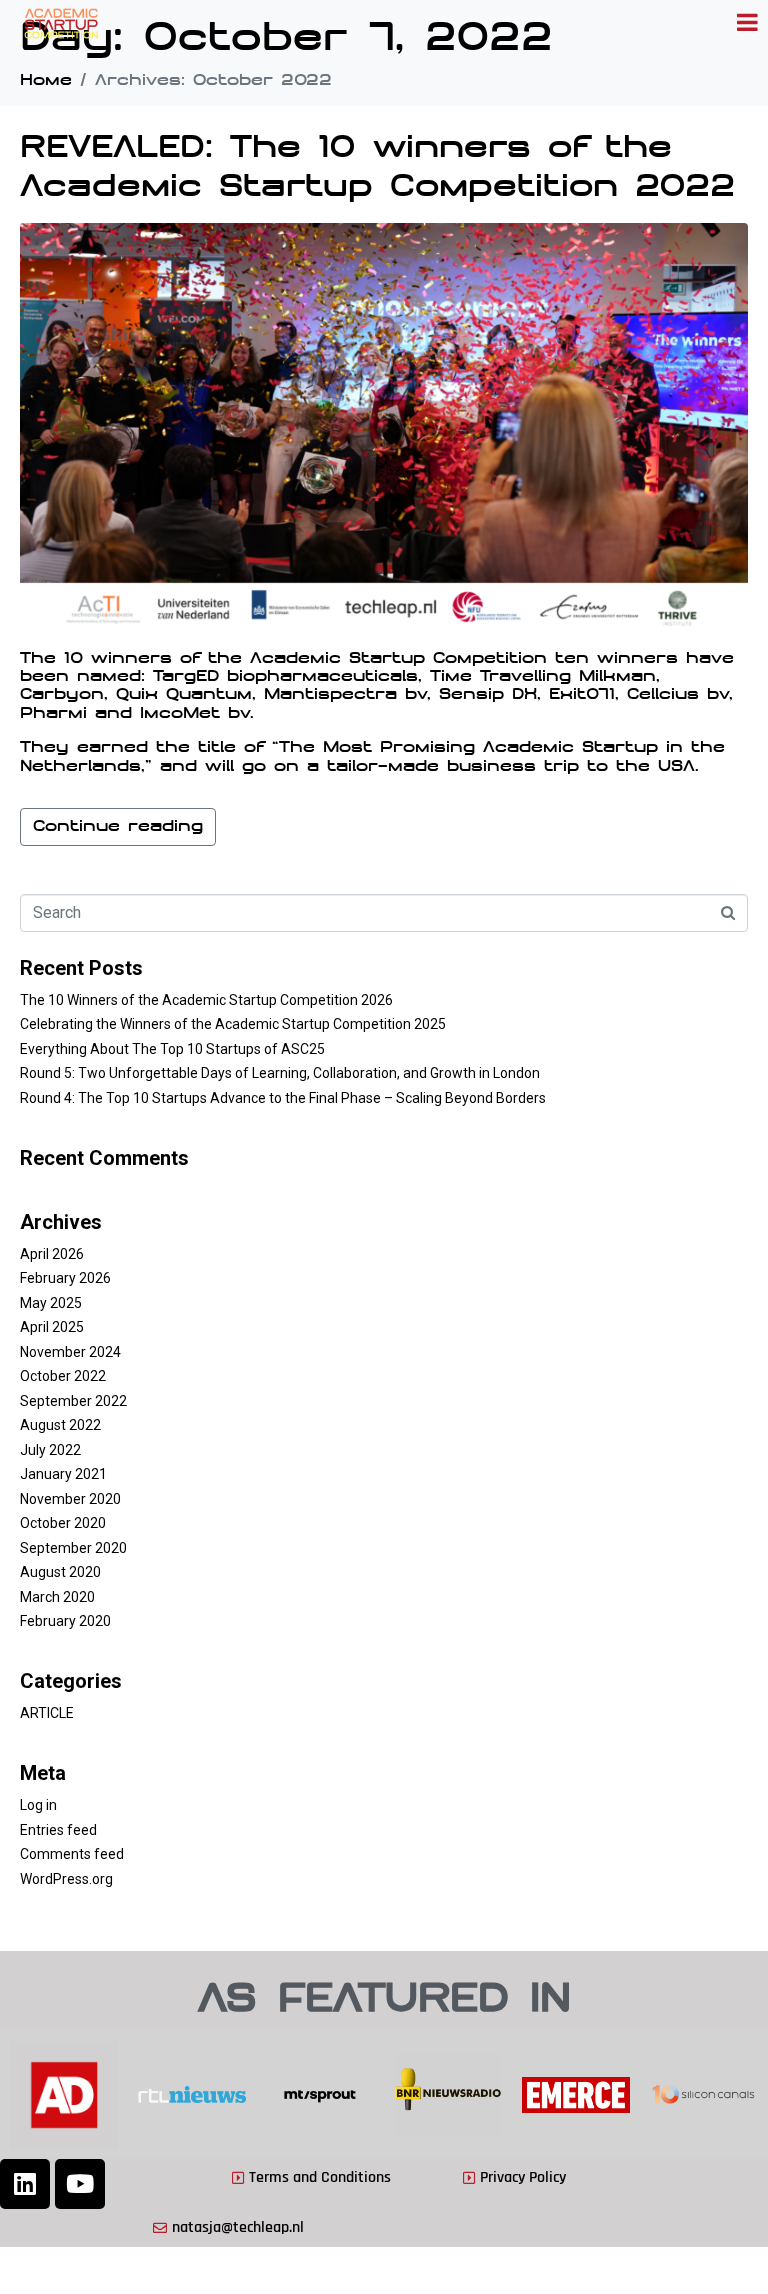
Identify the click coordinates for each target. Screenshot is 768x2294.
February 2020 (65, 1621)
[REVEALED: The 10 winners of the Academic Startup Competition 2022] (384, 428)
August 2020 (60, 1572)
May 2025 (51, 1303)
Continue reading (118, 827)
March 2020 (57, 1597)
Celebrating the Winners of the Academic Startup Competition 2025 (233, 1024)
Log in (38, 1805)
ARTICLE (47, 1713)
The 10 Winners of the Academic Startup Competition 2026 (206, 1000)
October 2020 (63, 1523)
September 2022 (73, 1401)
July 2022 (50, 1450)
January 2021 (63, 1474)
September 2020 (73, 1548)
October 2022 (63, 1376)
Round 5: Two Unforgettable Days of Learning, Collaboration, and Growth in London (280, 1073)
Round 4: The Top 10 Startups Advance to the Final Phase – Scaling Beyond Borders (283, 1098)
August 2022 (60, 1425)
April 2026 (52, 1254)
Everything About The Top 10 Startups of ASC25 (172, 1049)
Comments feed (72, 1854)
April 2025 (52, 1327)
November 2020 (70, 1499)
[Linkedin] (25, 2184)
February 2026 (65, 1278)
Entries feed (58, 1830)
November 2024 (70, 1352)
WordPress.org (66, 1879)
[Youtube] (80, 2184)
